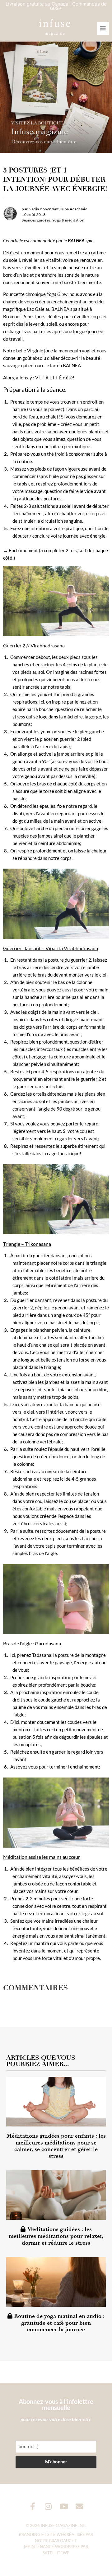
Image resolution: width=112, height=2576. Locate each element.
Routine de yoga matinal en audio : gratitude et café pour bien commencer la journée (58, 2323)
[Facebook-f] (33, 2506)
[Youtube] (64, 2506)
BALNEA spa (80, 240)
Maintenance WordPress (52, 2547)
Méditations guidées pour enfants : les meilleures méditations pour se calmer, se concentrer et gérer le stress (56, 2146)
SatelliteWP (56, 2553)
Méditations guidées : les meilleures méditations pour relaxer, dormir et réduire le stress (56, 2236)
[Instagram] (48, 2506)
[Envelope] (79, 2506)
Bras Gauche (63, 2541)
